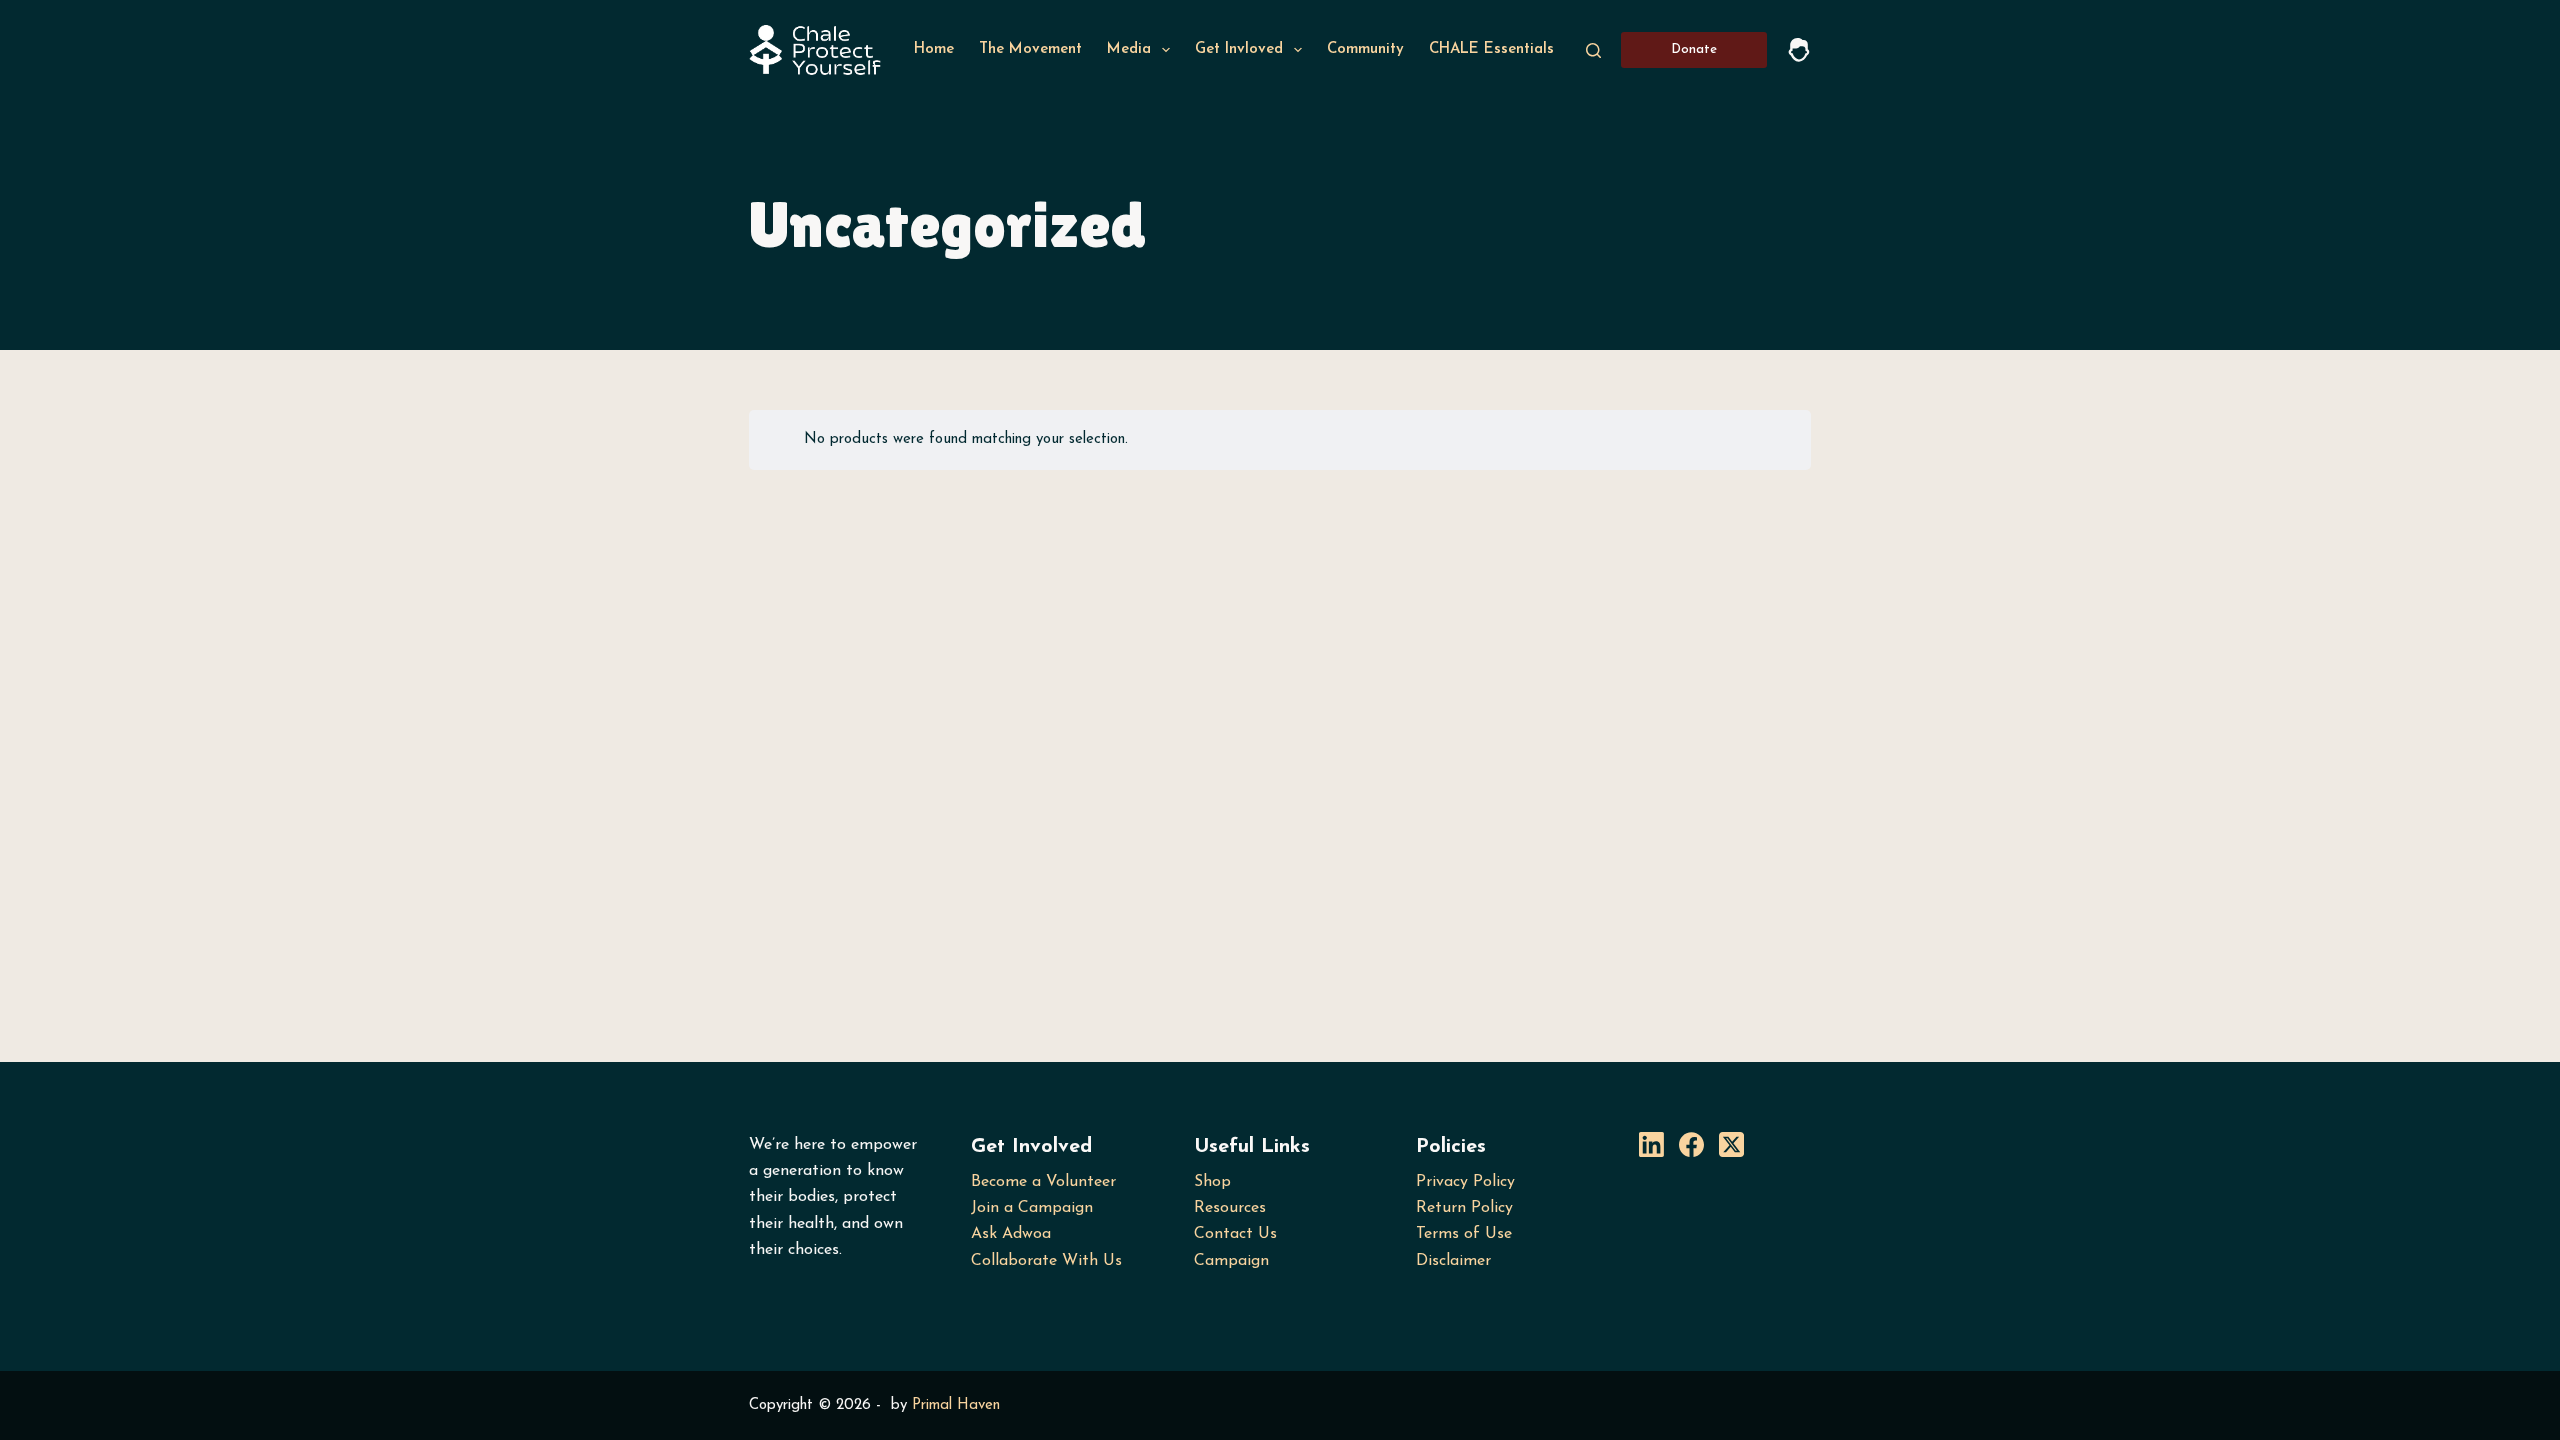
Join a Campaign (1032, 1208)
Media (1129, 49)
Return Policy (1464, 1208)
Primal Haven (956, 1405)
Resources (1230, 1208)
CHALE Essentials (1491, 49)
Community (1365, 49)
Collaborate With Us (1046, 1261)
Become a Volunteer (1043, 1182)
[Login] (1799, 50)
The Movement (1030, 49)
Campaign (1231, 1261)
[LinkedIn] (1651, 1144)
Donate (1694, 49)
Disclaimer (1453, 1261)
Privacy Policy (1465, 1182)
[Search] (1593, 50)
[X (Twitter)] (1731, 1144)
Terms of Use (1464, 1234)
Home (934, 49)
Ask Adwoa (1011, 1234)
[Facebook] (1691, 1144)
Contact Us (1235, 1234)
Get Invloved (1239, 49)
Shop (1212, 1182)
